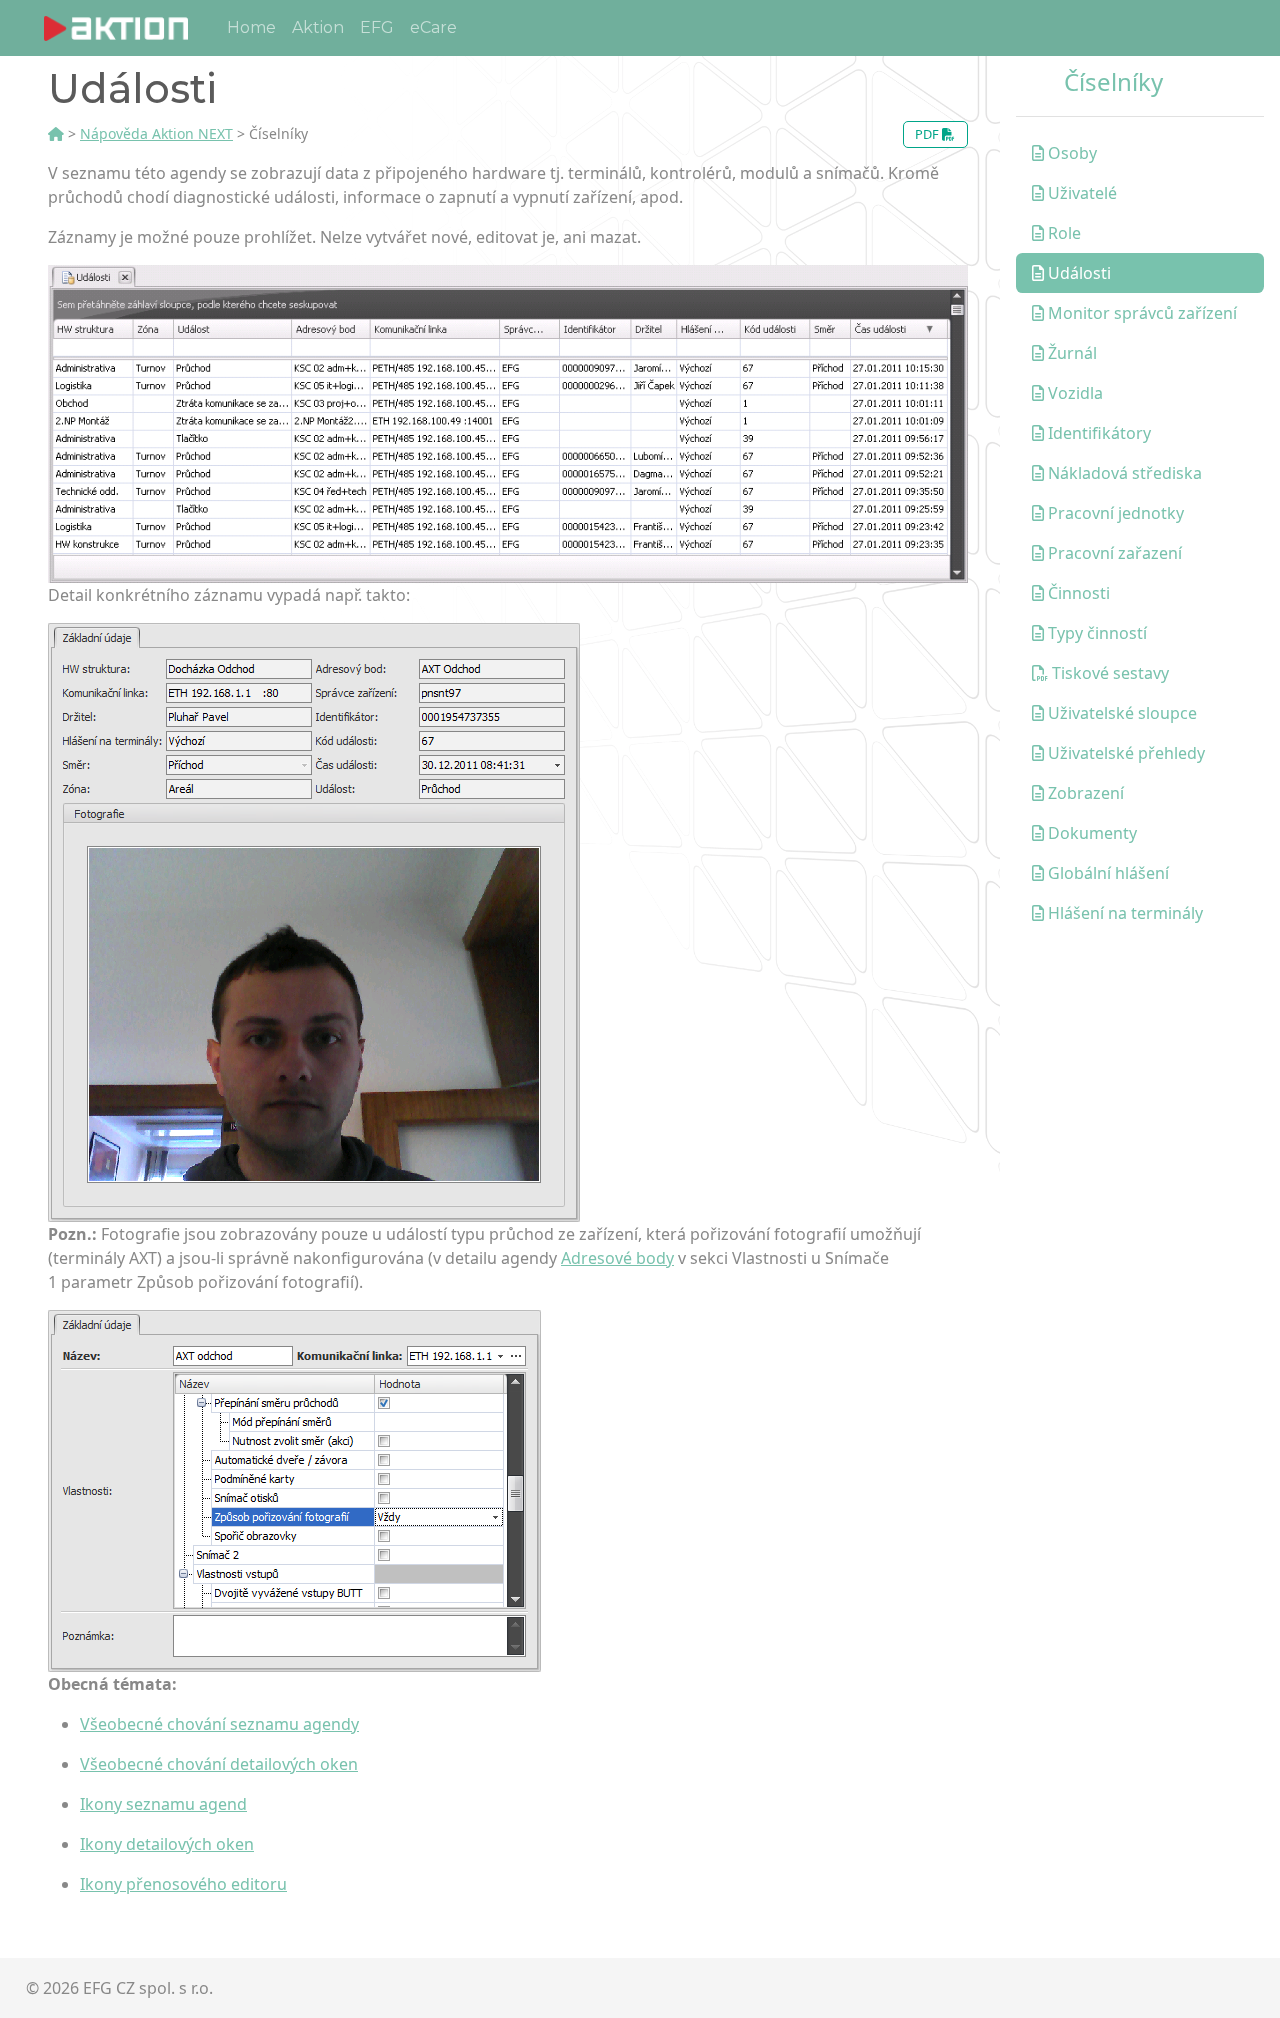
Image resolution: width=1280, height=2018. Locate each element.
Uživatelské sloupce (1120, 713)
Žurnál (1070, 353)
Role (1062, 233)
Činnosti (1077, 593)
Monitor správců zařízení (1140, 313)
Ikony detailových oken (167, 1844)
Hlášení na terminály (1123, 913)
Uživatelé (1080, 193)
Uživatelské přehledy (1124, 753)
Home (251, 27)
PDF (928, 134)
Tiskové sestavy (1108, 673)
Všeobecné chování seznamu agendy (219, 1724)
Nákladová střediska (1123, 473)
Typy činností (1095, 633)
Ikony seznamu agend (163, 1804)
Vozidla (1073, 393)
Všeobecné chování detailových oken (219, 1764)
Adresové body (617, 1258)
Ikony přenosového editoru (183, 1884)
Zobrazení (1084, 793)
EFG (377, 27)
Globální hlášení (1106, 873)
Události (1077, 273)
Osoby (1070, 153)
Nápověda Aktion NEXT (156, 133)
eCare (433, 27)
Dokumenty (1090, 833)
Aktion (318, 27)
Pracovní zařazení (1113, 553)
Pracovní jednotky (1114, 513)
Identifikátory (1097, 433)
